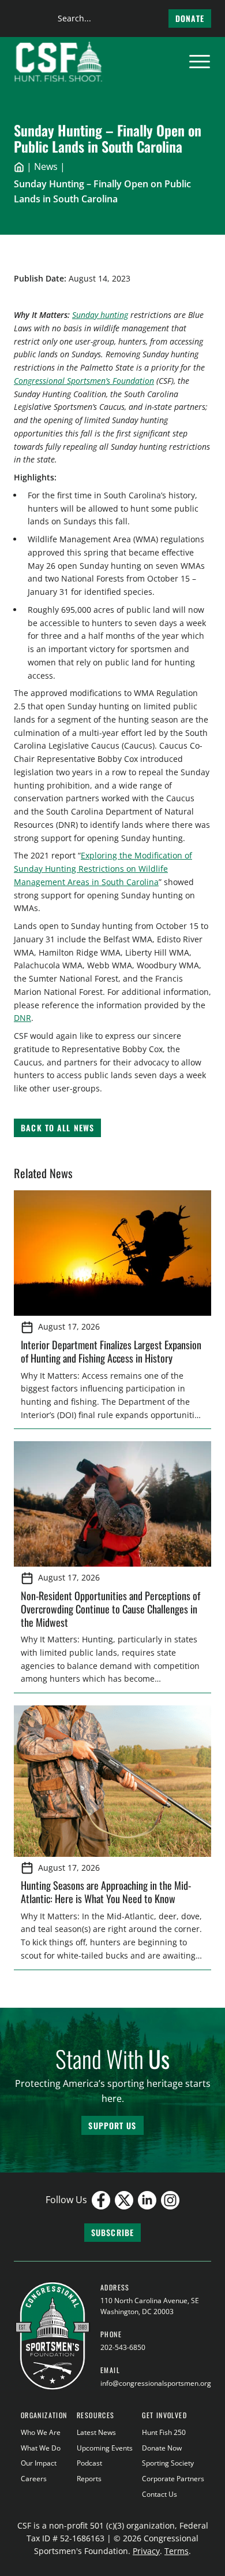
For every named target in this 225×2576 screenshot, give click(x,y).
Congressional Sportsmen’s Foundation (84, 381)
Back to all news (57, 1128)
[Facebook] (101, 2200)
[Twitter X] (124, 2200)
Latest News (96, 2432)
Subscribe (112, 2232)
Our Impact (39, 2463)
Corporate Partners (173, 2479)
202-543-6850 (123, 2347)
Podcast (89, 2463)
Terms (177, 2551)
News (46, 166)
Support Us (112, 2125)
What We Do (41, 2448)
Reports (89, 2479)
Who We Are (41, 2432)
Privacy (146, 2551)
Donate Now (162, 2448)
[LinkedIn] (147, 2200)
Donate (190, 18)
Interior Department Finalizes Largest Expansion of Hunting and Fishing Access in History (111, 1351)
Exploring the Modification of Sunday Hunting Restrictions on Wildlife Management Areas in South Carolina (103, 869)
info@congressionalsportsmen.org (156, 2383)
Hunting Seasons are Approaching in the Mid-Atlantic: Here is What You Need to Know (106, 1892)
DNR (22, 1018)
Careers (34, 2479)
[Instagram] (170, 2200)
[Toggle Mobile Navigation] (200, 62)
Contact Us (160, 2494)
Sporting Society (168, 2463)
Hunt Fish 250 (164, 2432)
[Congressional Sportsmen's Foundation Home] (59, 62)
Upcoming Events (105, 2448)
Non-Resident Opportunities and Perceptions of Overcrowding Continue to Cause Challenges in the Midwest (110, 1608)
